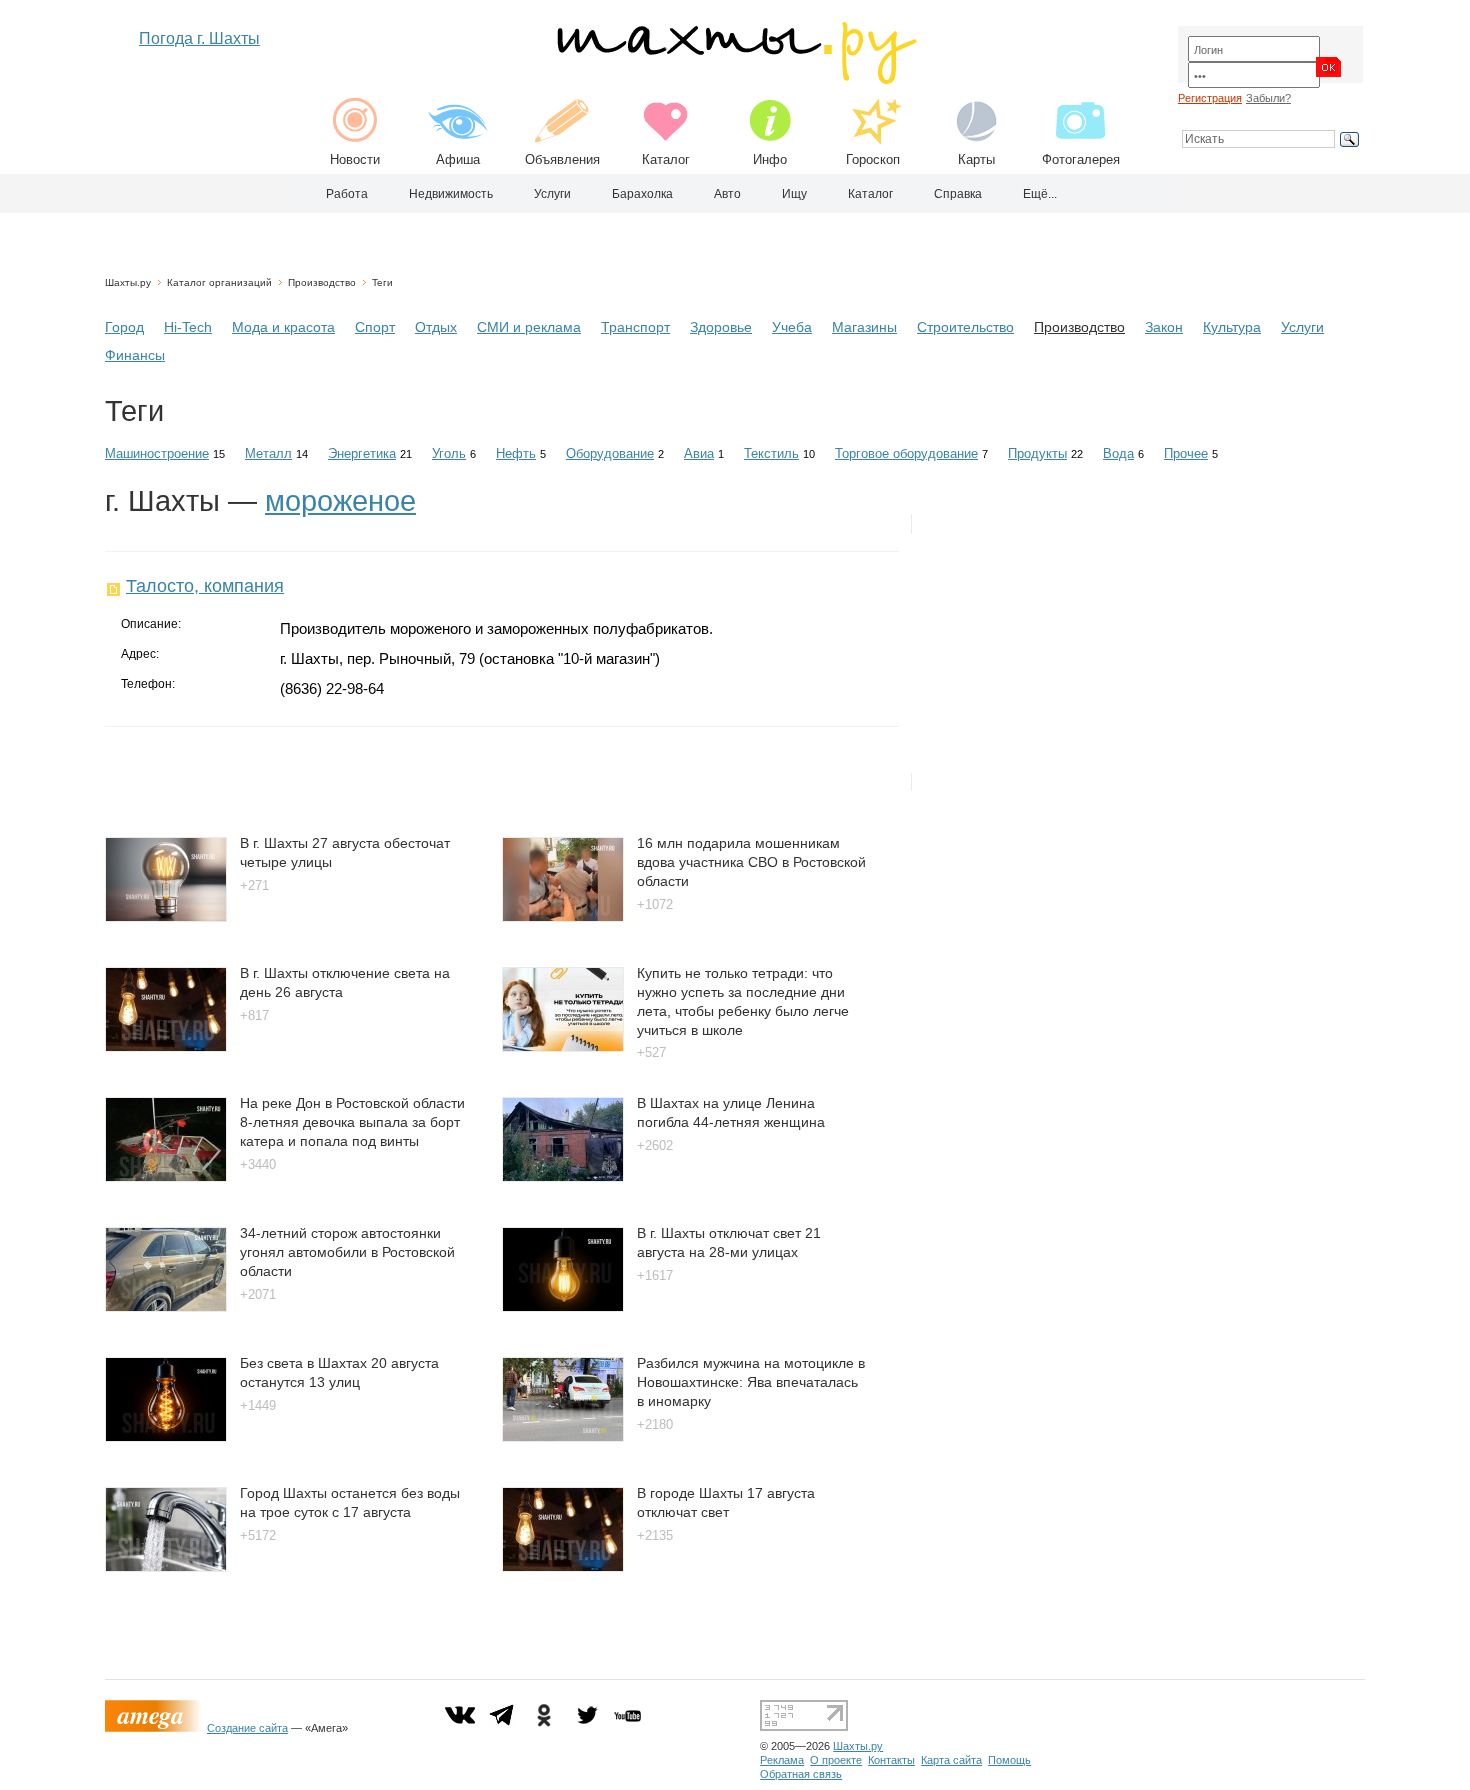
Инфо (770, 159)
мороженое (340, 501)
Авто (727, 194)
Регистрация (1210, 98)
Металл (268, 453)
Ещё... (1040, 194)
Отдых (436, 327)
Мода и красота (283, 327)
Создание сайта (247, 1728)
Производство (322, 282)
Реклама (782, 1760)
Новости (355, 159)
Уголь (449, 453)
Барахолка (642, 194)
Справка (958, 194)
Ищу (794, 194)
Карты (976, 159)
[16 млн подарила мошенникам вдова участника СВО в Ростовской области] (563, 916)
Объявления (562, 159)
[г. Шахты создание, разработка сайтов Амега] (156, 1728)
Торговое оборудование (906, 453)
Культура (1232, 327)
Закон (1164, 327)
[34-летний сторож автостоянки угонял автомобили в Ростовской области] (166, 1306)
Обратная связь (801, 1774)
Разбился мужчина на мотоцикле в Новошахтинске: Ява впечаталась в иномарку (751, 1381)
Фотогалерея (1081, 159)
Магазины (864, 327)
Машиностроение (157, 453)
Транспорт (635, 327)
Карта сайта (951, 1760)
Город (124, 327)
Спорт (375, 327)
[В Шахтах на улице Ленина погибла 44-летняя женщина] (563, 1176)
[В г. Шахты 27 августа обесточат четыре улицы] (166, 916)
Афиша (458, 159)
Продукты (1037, 453)
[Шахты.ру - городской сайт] (735, 79)
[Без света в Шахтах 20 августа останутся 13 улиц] (166, 1436)
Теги (382, 282)
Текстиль (771, 453)
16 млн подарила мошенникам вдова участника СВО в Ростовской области (751, 861)
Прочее (1186, 453)
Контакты (891, 1760)
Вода (1118, 453)
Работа (347, 194)
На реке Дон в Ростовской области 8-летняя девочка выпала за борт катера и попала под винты (352, 1121)
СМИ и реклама (529, 327)
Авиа (699, 453)
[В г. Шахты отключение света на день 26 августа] (166, 1046)
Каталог (666, 159)
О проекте (836, 1760)
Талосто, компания (205, 586)
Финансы (135, 355)
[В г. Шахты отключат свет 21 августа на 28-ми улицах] (563, 1306)
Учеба (792, 327)
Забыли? (1268, 98)
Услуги (552, 194)
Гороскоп (873, 159)
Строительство (965, 327)
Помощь (1009, 1760)
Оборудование (610, 453)
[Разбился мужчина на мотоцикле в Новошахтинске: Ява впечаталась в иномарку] (563, 1436)
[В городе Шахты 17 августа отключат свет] (563, 1566)
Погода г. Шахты (199, 38)
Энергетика (362, 453)
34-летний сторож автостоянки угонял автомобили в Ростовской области (347, 1251)
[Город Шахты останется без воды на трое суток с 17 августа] (166, 1566)
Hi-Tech (188, 327)
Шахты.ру (128, 282)
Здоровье (721, 327)
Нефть (516, 453)
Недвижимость (451, 194)
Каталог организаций (219, 282)
